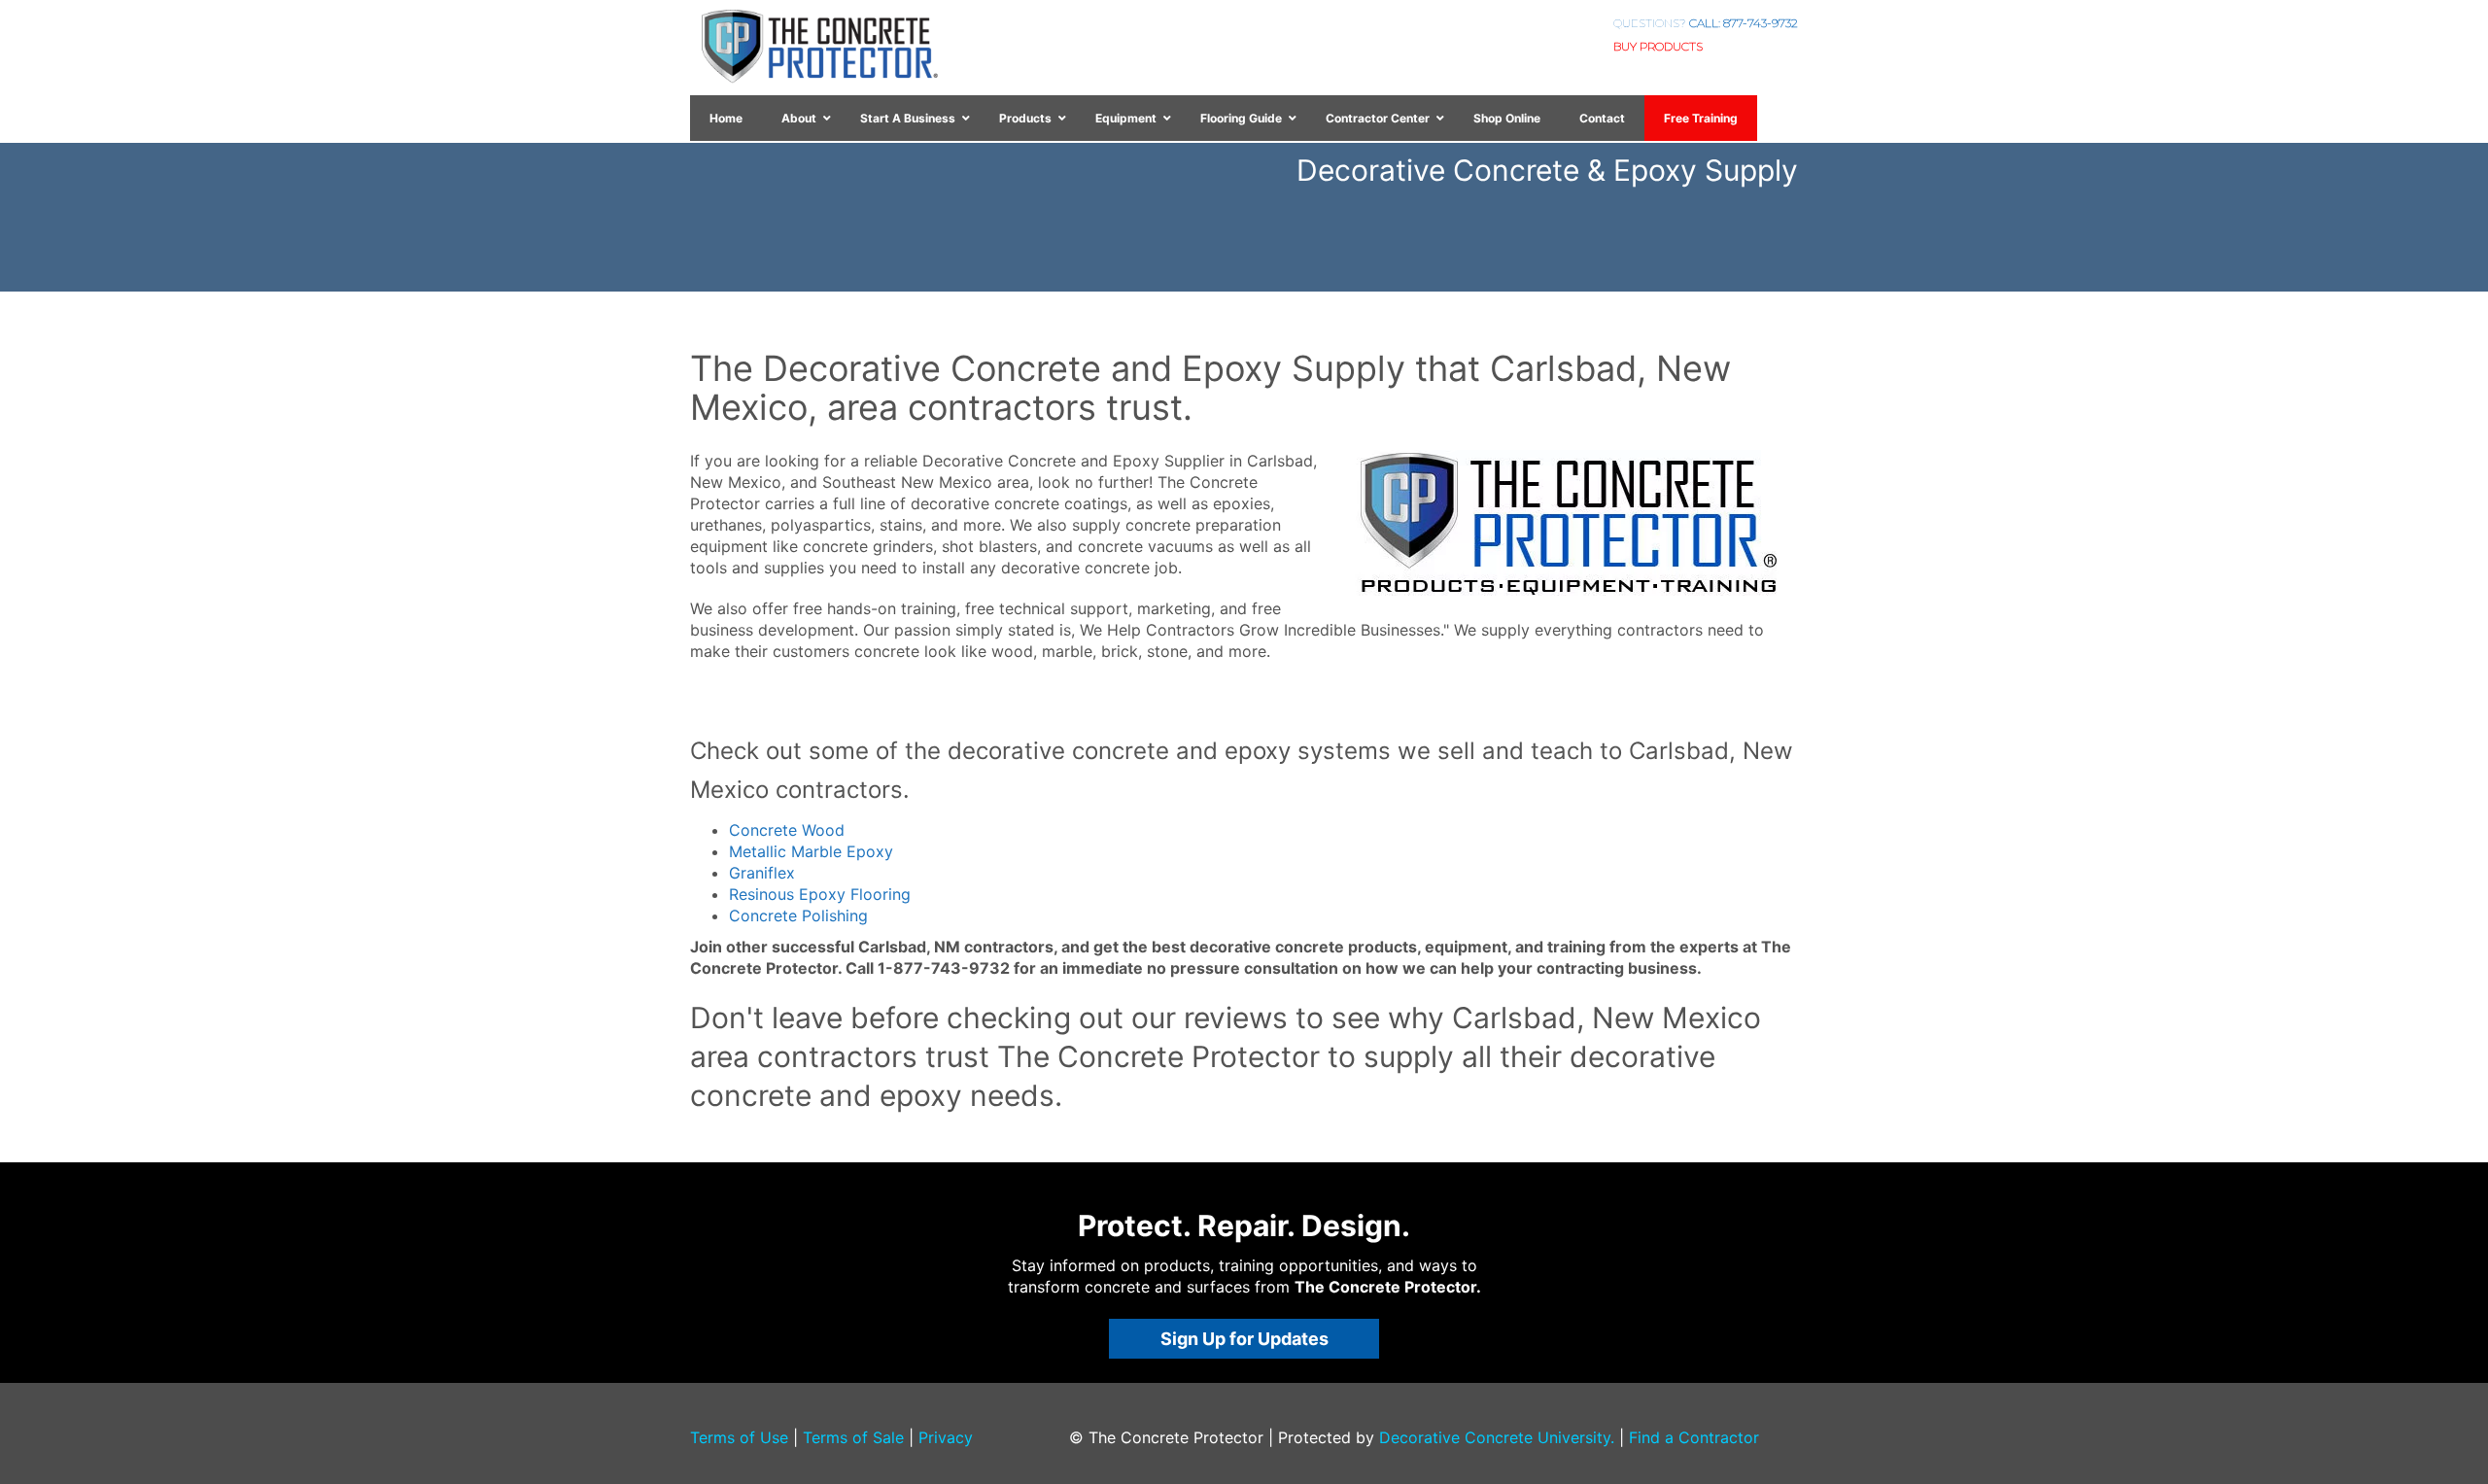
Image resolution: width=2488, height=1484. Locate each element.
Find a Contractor (1694, 1437)
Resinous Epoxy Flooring (820, 894)
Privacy (946, 1437)
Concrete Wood (787, 830)
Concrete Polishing (798, 915)
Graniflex (762, 873)
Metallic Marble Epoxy (811, 851)
